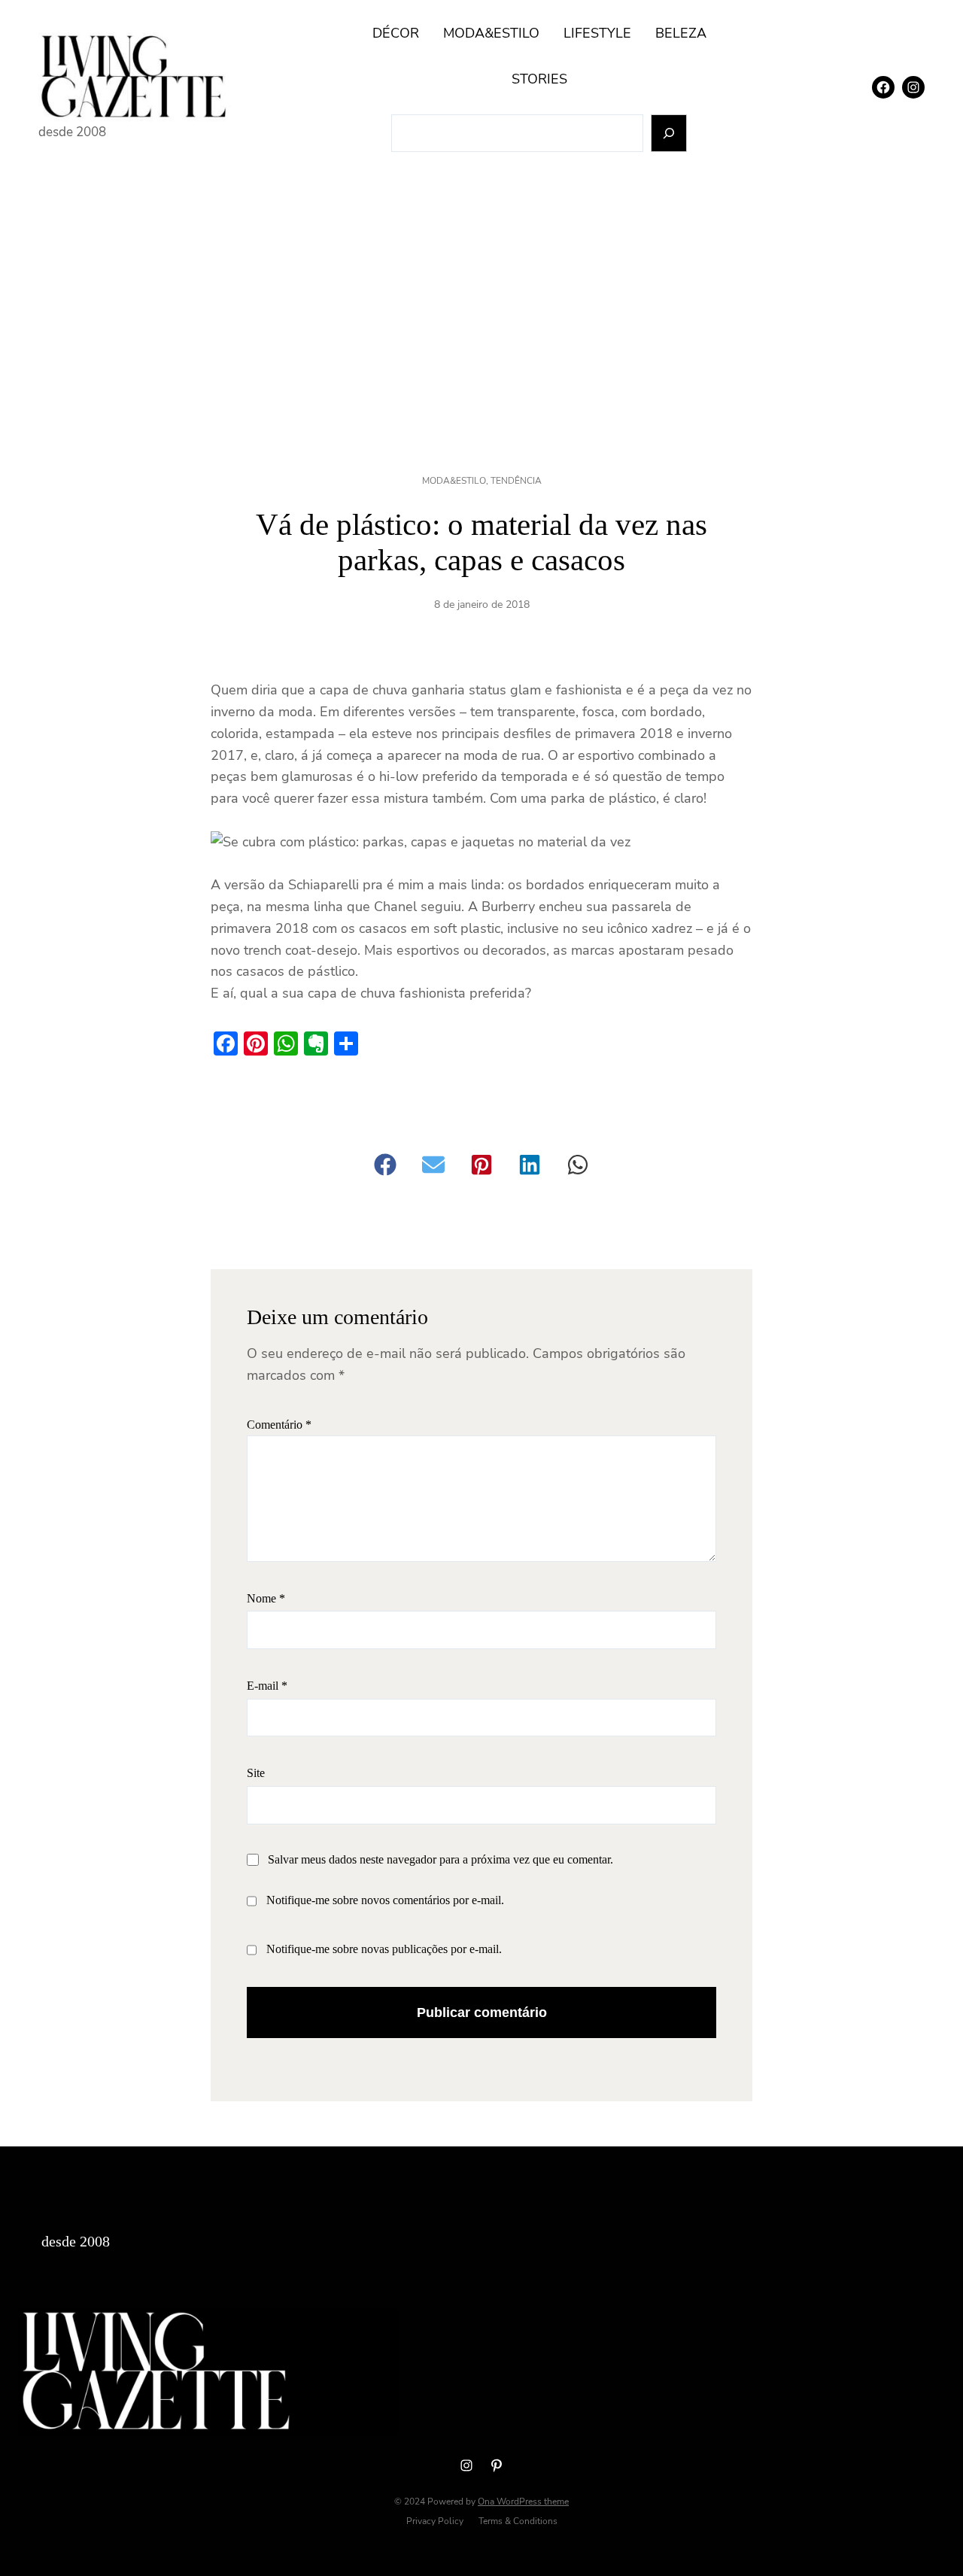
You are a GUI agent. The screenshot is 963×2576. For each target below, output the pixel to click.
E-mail (267, 1686)
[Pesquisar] (669, 134)
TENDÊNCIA (516, 481)
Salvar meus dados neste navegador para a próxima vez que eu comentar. (440, 1859)
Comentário (279, 1425)
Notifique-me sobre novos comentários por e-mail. (385, 1900)
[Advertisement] (481, 298)
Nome (266, 1598)
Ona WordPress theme (523, 2502)
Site (256, 1773)
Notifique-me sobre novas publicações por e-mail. (384, 1949)
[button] (385, 1165)
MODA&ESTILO (454, 481)
